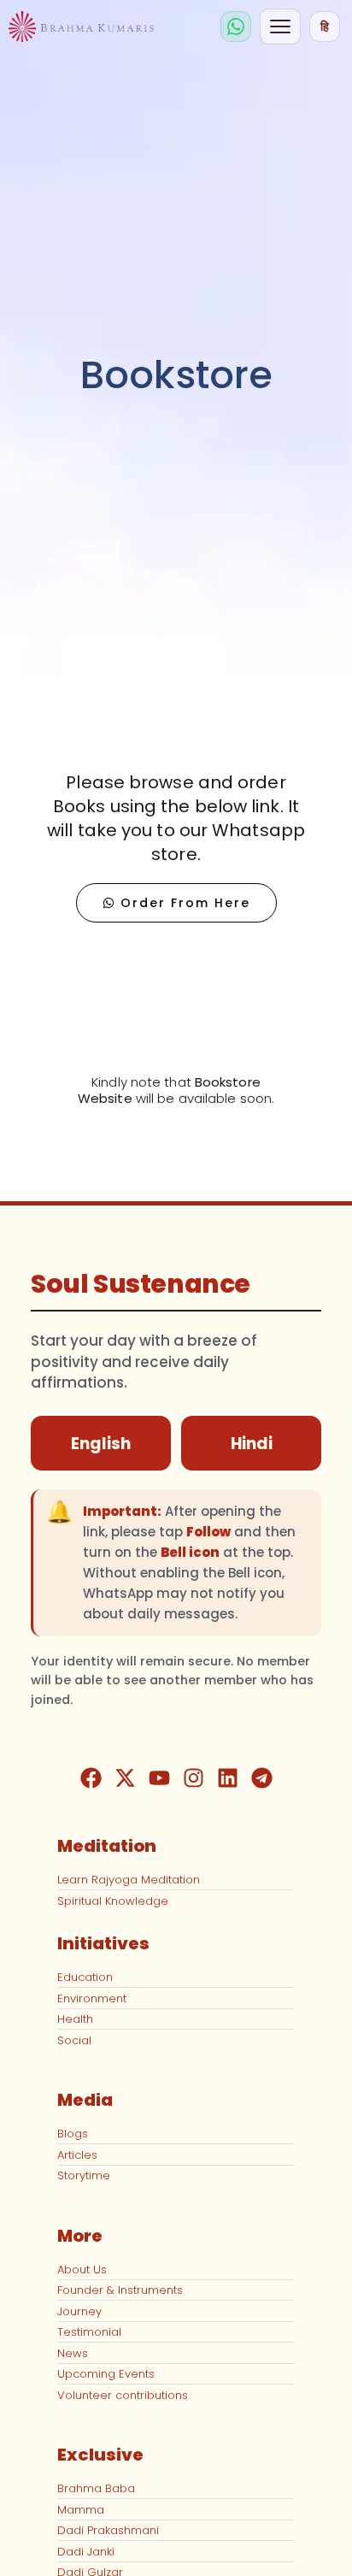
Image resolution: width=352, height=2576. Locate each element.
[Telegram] (261, 1777)
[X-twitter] (125, 1777)
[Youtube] (159, 1777)
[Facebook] (91, 1777)
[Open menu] (280, 27)
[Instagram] (193, 1777)
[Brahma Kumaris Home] (81, 27)
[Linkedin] (227, 1777)
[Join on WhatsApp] (236, 27)
